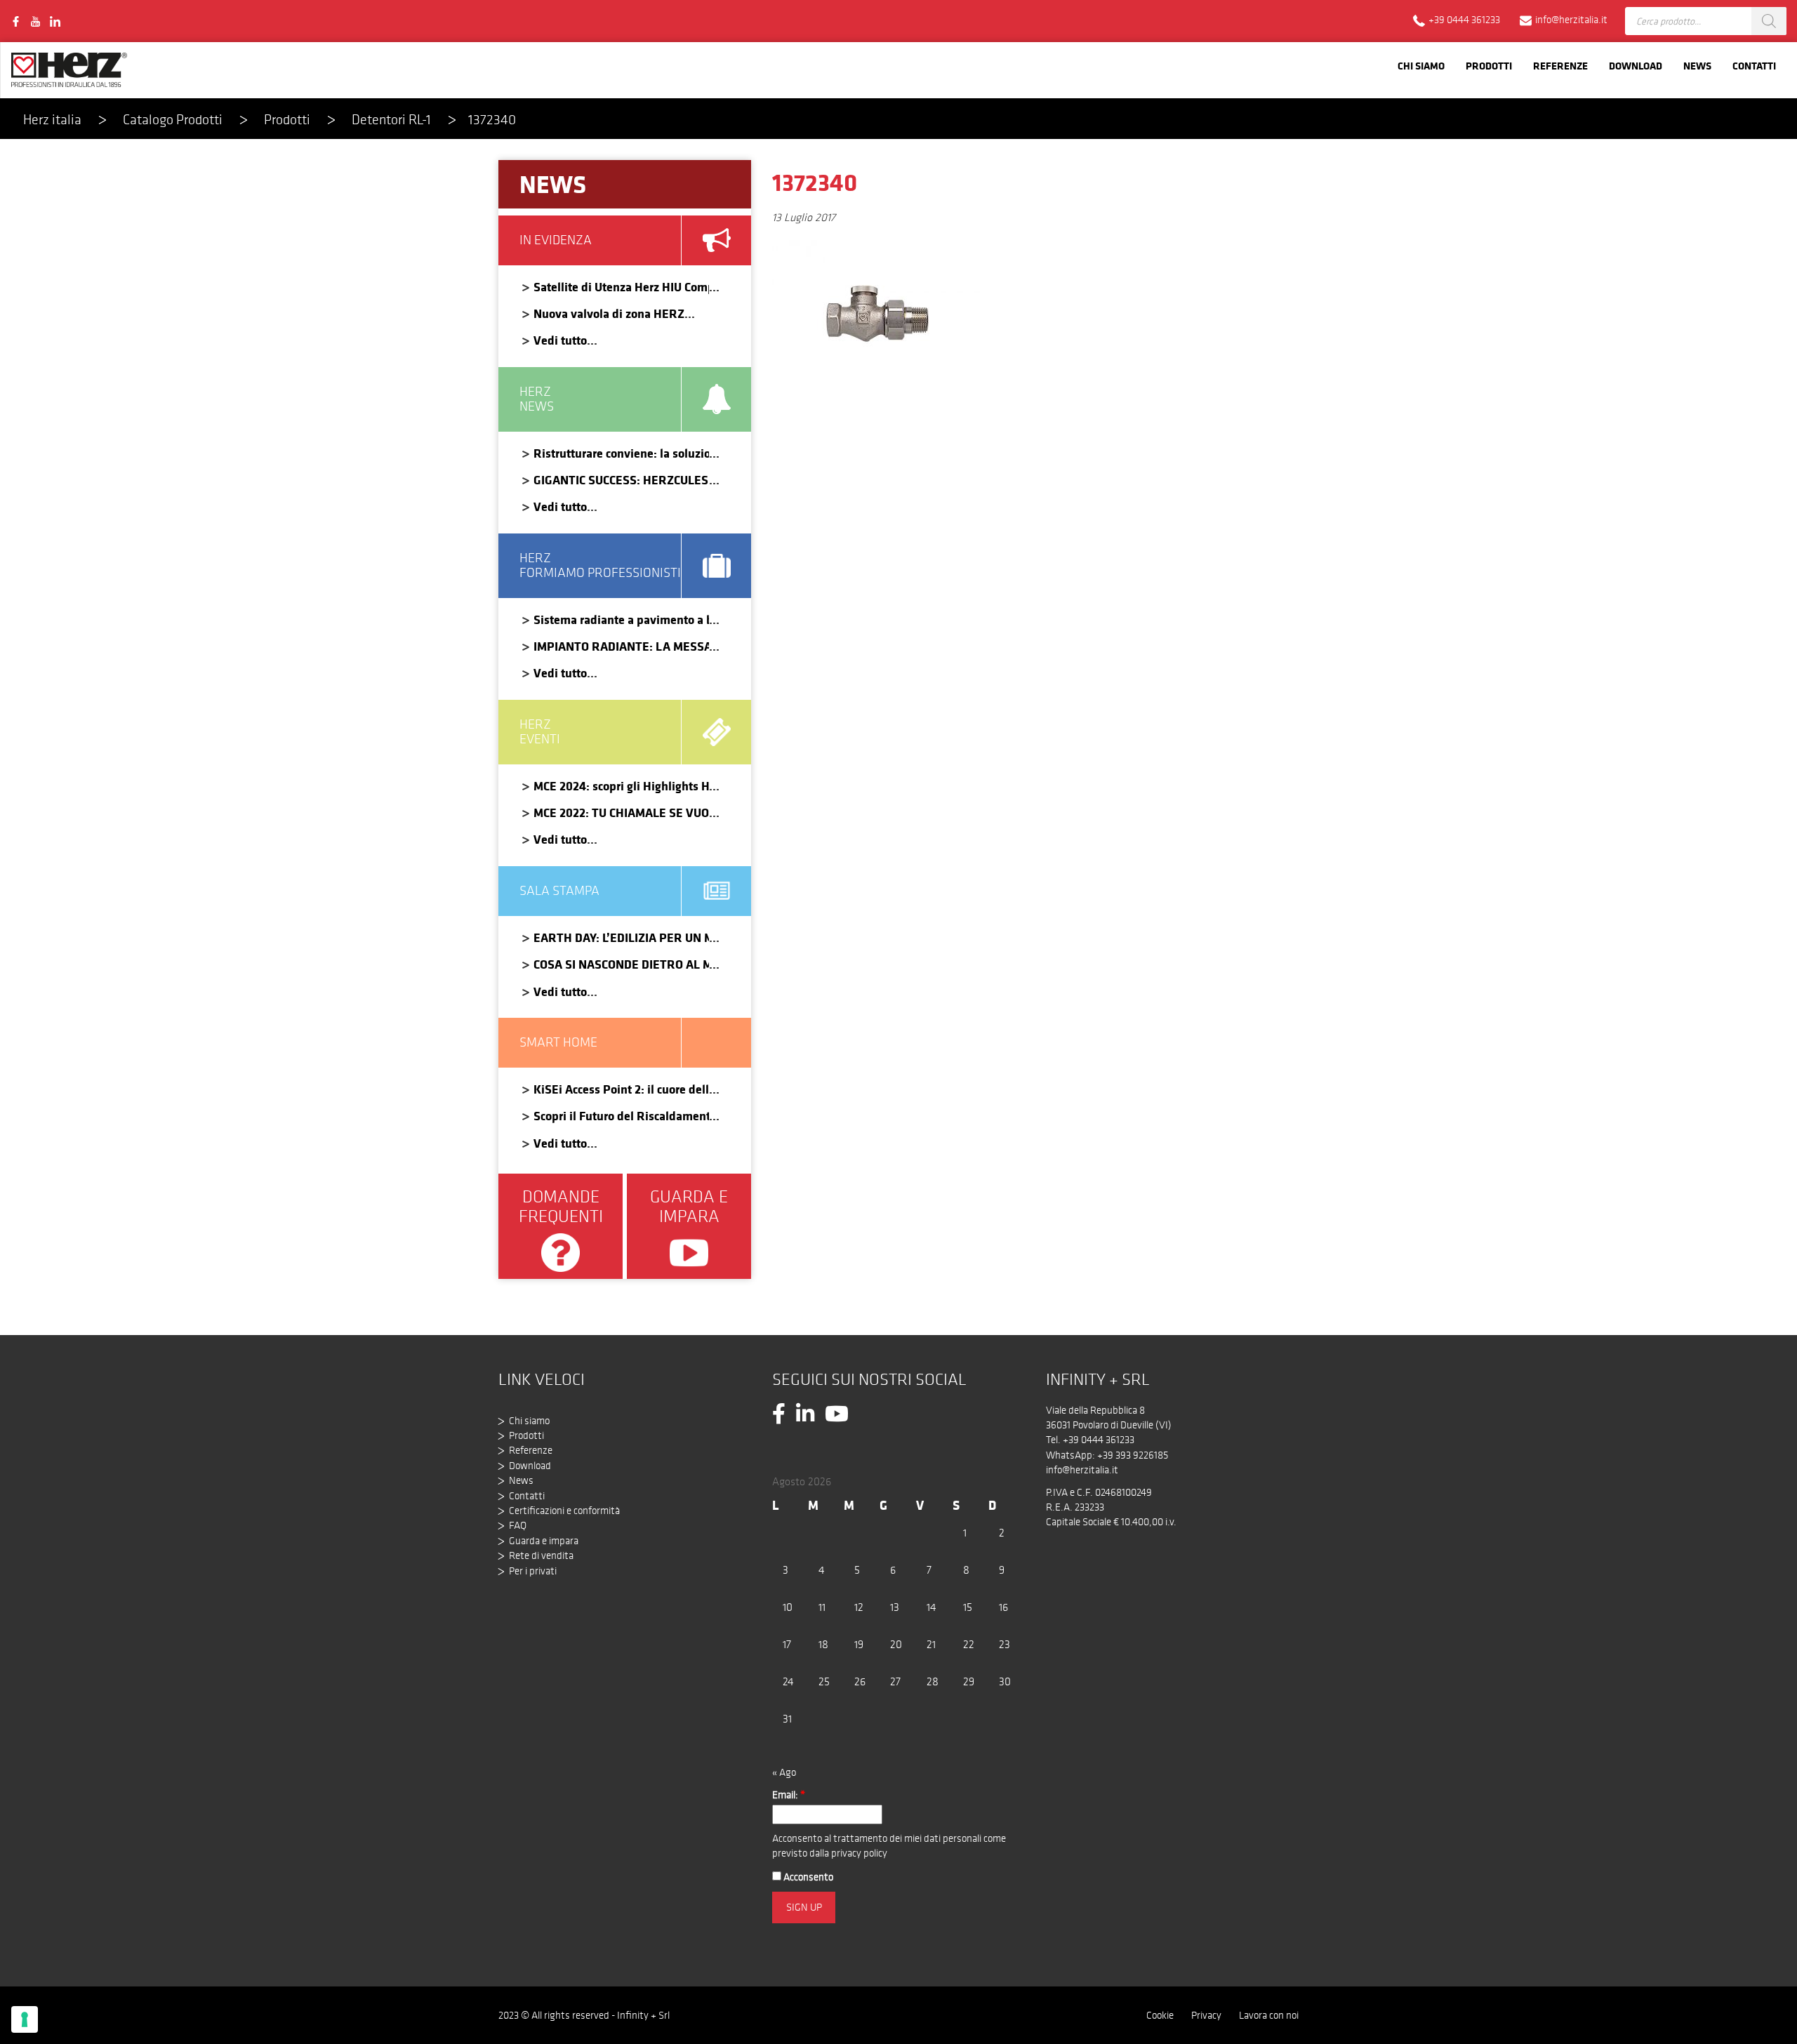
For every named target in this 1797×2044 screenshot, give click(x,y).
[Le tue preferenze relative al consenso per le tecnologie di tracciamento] (25, 2019)
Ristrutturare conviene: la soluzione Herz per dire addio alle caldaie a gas (621, 453)
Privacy (1206, 2015)
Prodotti (1489, 66)
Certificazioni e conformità (564, 1511)
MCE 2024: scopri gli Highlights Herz (621, 786)
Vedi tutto (560, 340)
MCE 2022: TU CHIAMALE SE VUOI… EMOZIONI (621, 812)
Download (1636, 66)
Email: (789, 1795)
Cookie (1160, 2015)
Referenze (1560, 66)
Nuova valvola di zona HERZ (609, 313)
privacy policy (859, 1853)
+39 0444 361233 (1099, 1440)
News (1697, 66)
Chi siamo (1421, 66)
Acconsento (807, 1877)
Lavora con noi (1269, 2015)
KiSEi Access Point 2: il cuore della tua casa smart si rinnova (621, 1089)
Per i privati (533, 1571)
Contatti (1754, 66)
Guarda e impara (544, 1541)
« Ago (784, 1772)
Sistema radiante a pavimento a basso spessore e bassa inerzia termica (621, 619)
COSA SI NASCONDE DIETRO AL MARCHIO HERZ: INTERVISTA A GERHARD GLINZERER (621, 964)
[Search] (1769, 21)
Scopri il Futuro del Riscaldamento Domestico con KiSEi (621, 1116)
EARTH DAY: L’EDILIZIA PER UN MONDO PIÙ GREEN (621, 937)
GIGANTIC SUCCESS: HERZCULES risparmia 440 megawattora (621, 480)
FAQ (518, 1525)
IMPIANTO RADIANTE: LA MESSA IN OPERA (621, 646)
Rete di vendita (541, 1555)
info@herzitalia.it (1082, 1470)
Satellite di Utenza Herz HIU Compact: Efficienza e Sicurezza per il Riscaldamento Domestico (621, 287)
